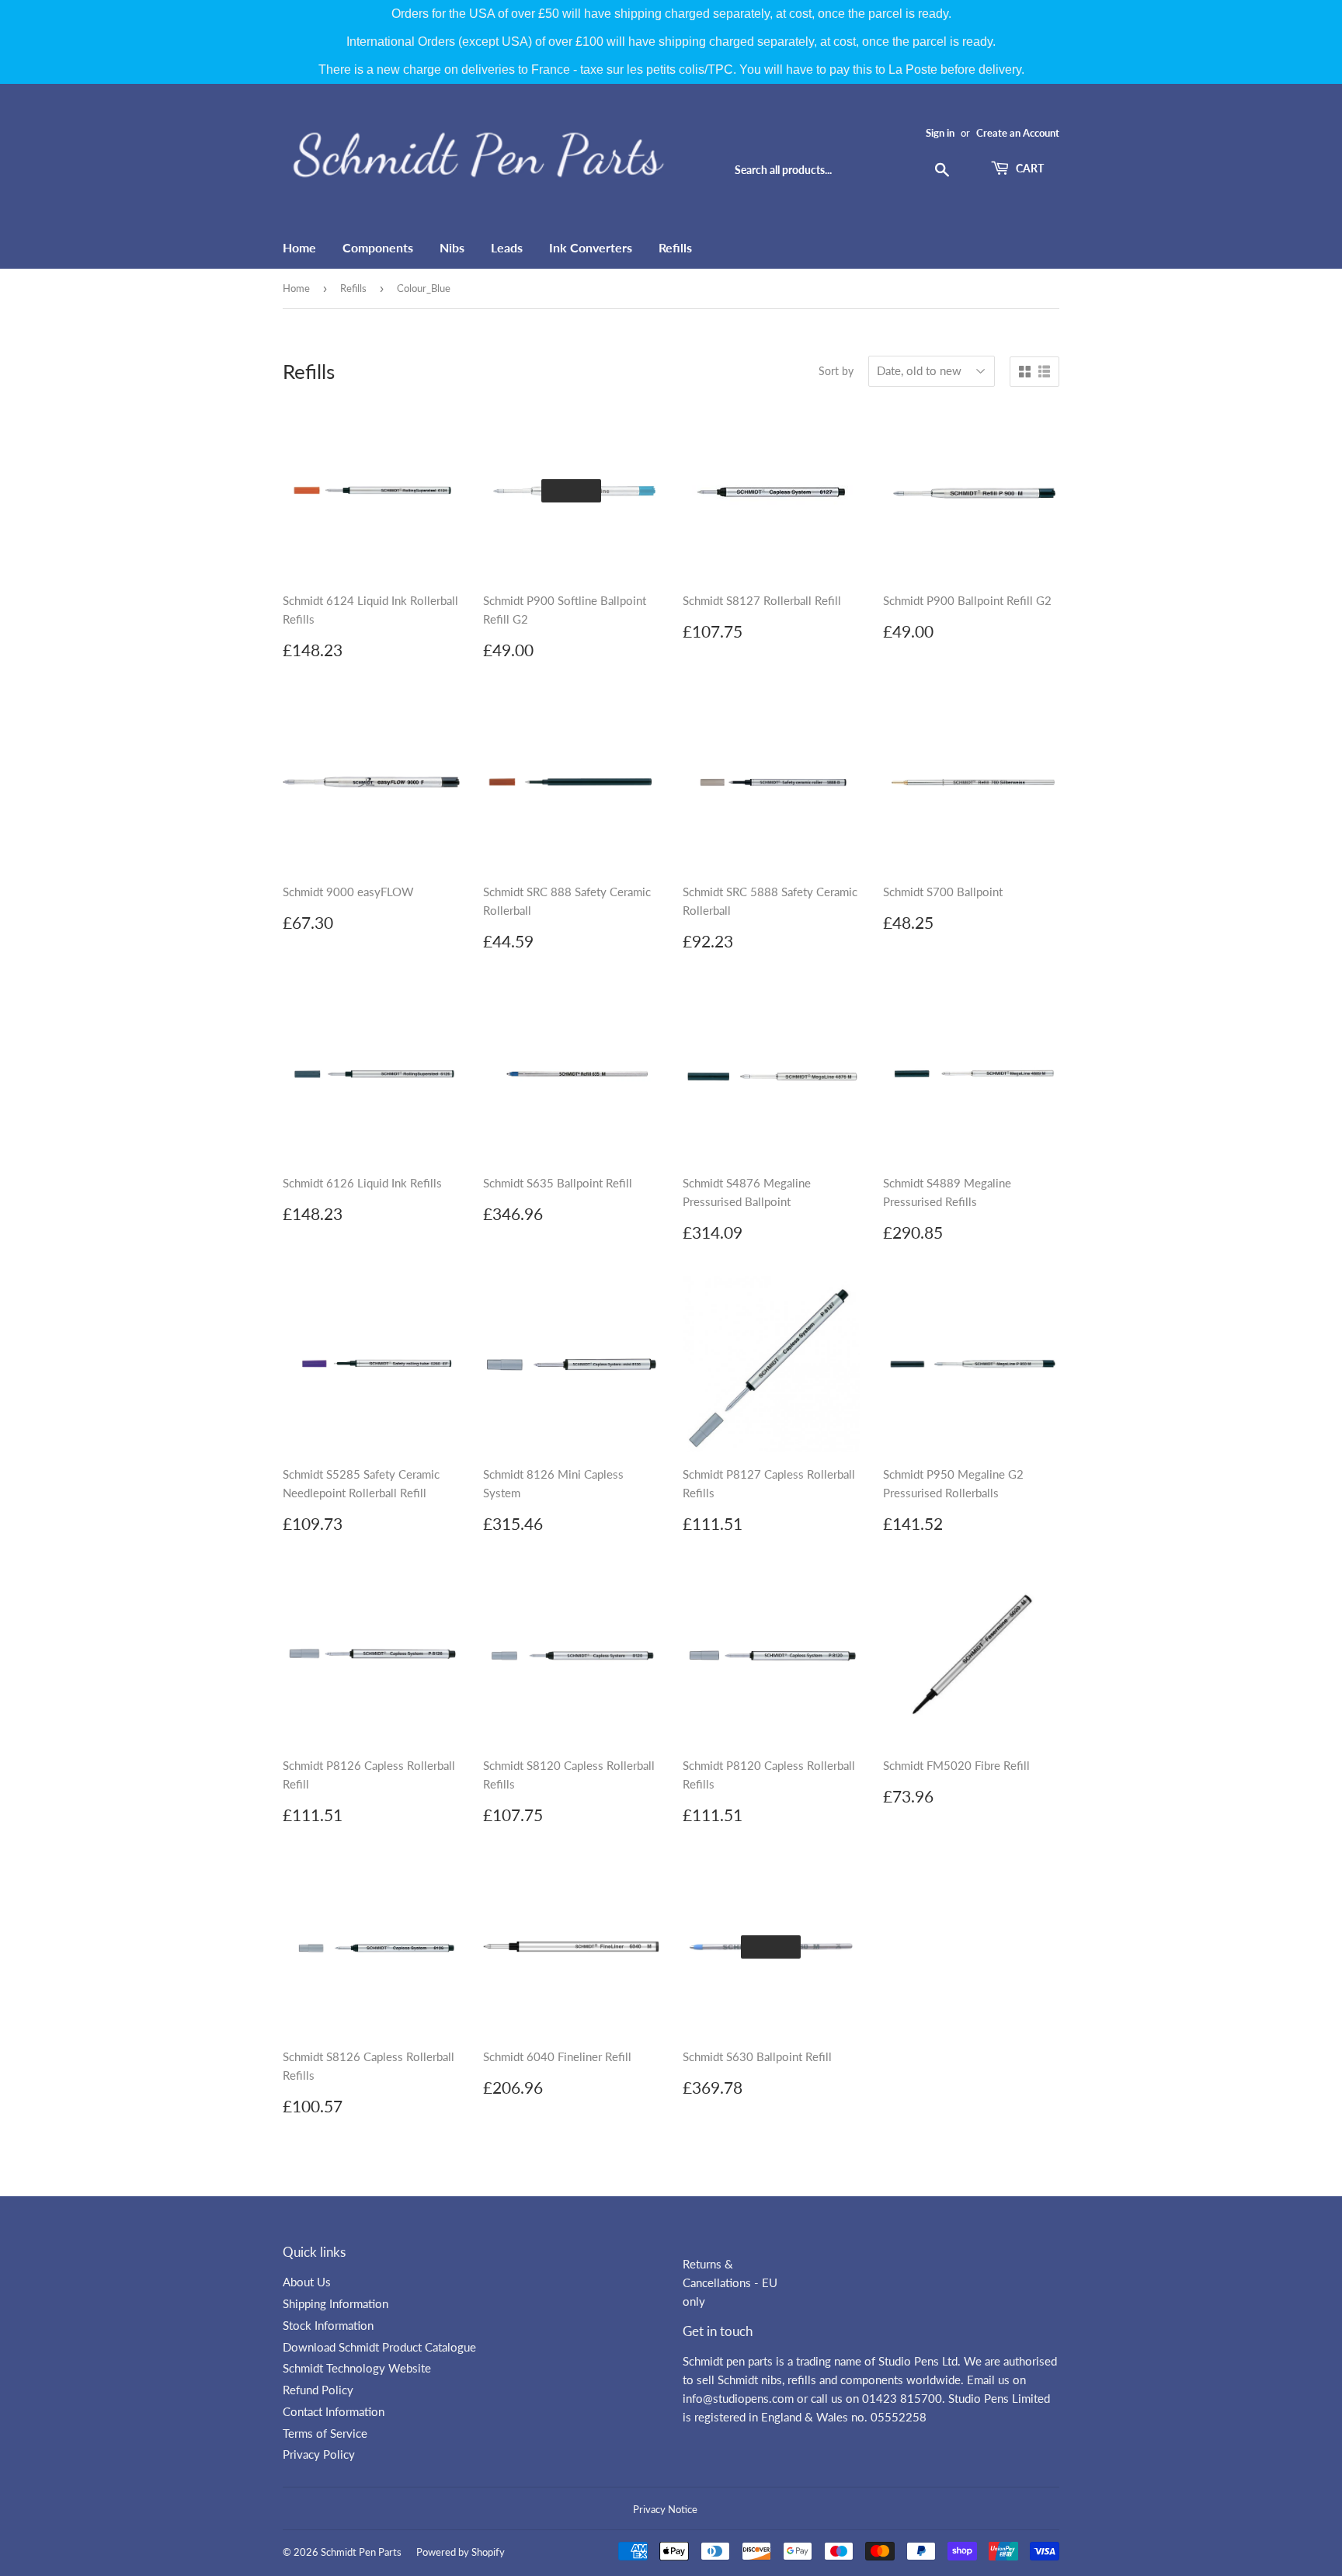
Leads (507, 247)
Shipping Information (335, 2303)
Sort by (836, 371)
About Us (307, 2282)
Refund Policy (318, 2390)
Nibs (452, 247)
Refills (675, 247)
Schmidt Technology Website (357, 2368)
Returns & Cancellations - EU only (730, 2282)
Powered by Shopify (461, 2552)
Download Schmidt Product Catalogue (379, 2347)
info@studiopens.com (738, 2398)
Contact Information (334, 2411)
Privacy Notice (665, 2509)
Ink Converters (591, 247)
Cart (1029, 168)
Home (299, 247)
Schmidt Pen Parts (361, 2552)
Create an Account (1018, 133)
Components (378, 247)
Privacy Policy (319, 2454)
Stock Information (328, 2325)
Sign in (940, 133)
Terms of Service (325, 2433)
